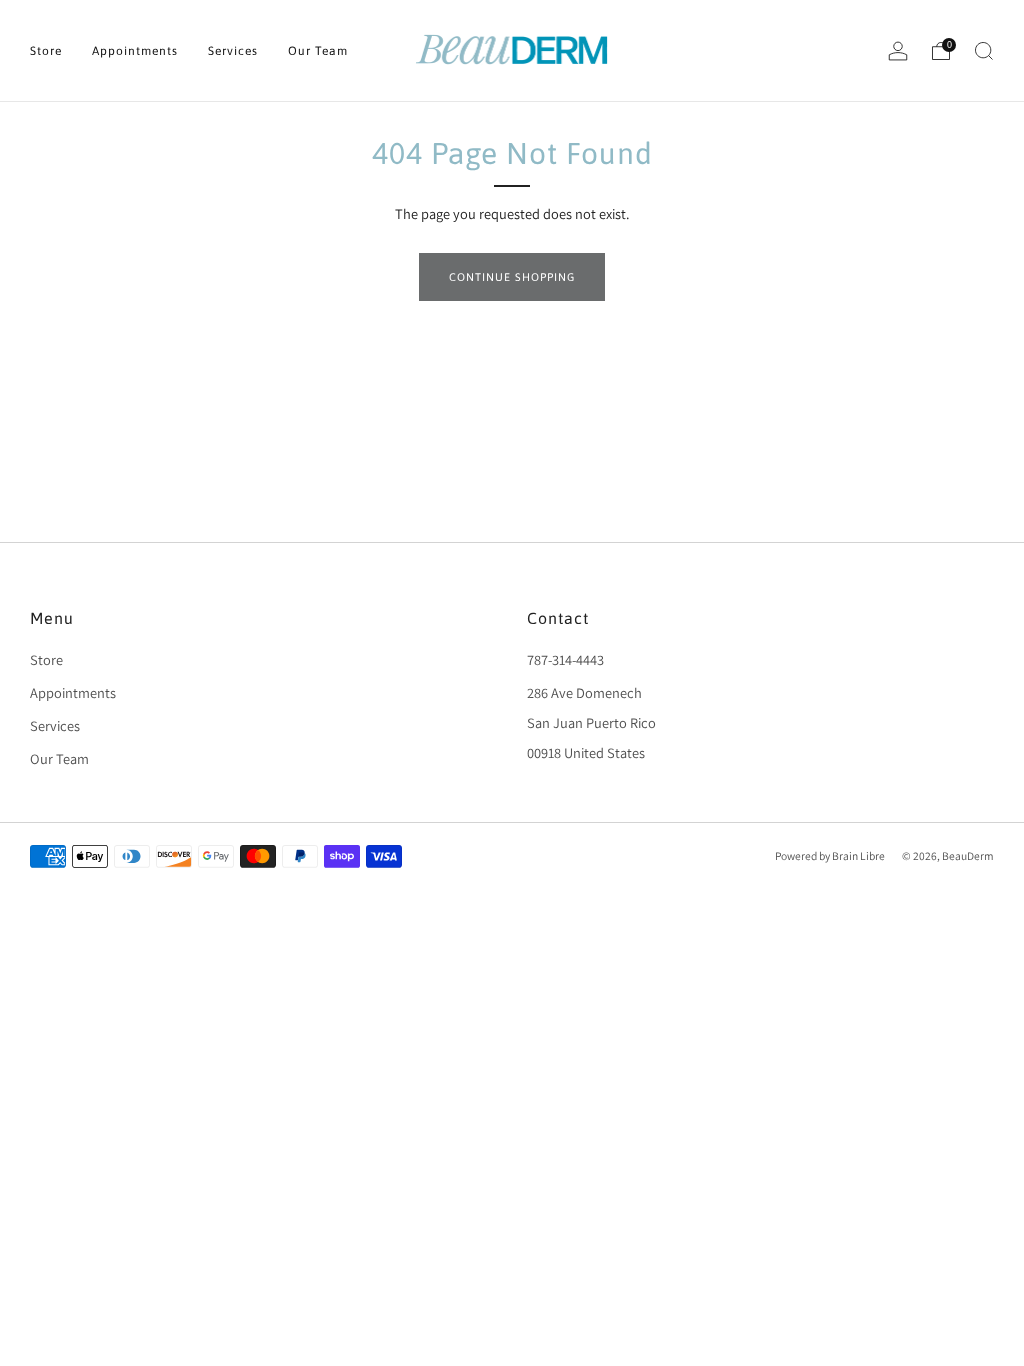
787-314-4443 (565, 659)
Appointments (135, 51)
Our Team (318, 51)
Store (46, 51)
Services (233, 51)
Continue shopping (512, 277)
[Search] (984, 51)
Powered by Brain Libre (830, 855)
